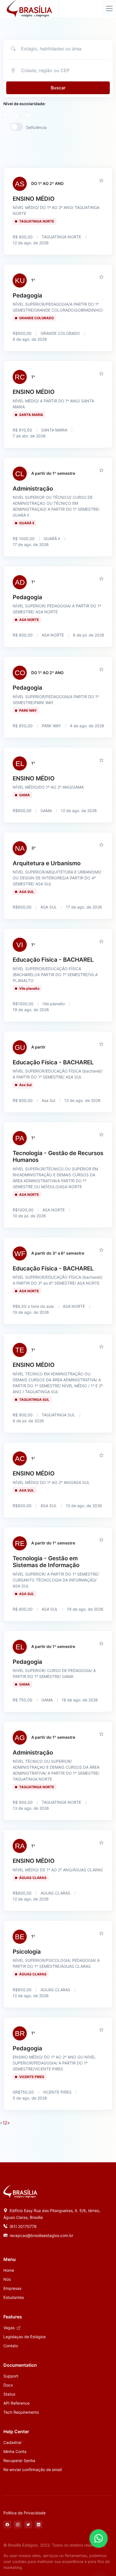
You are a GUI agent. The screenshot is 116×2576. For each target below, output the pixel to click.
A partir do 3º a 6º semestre (58, 1253)
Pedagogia (27, 295)
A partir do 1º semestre (53, 473)
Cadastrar (13, 2442)
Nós (7, 2279)
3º (34, 848)
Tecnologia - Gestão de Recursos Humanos (58, 1156)
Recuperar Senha (19, 2460)
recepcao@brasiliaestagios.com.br (41, 2235)
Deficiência (36, 127)
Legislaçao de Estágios (24, 2337)
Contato (11, 2346)
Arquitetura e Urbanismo (47, 863)
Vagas (10, 2328)
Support (11, 2376)
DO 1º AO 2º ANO (47, 183)
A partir (38, 1047)
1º (33, 280)
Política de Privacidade (24, 2513)
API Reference (16, 2403)
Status (9, 2394)
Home (9, 2270)
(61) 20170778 (23, 2226)
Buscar (58, 88)
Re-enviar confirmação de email (33, 2470)
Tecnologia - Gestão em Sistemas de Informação (46, 1562)
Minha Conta (15, 2451)
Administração (33, 488)
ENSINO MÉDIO (34, 199)
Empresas (12, 2288)
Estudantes (14, 2297)
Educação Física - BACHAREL (53, 960)
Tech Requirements (21, 2412)
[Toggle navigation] (109, 8)
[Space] (20, 2191)
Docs (8, 2385)
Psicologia (27, 1952)
